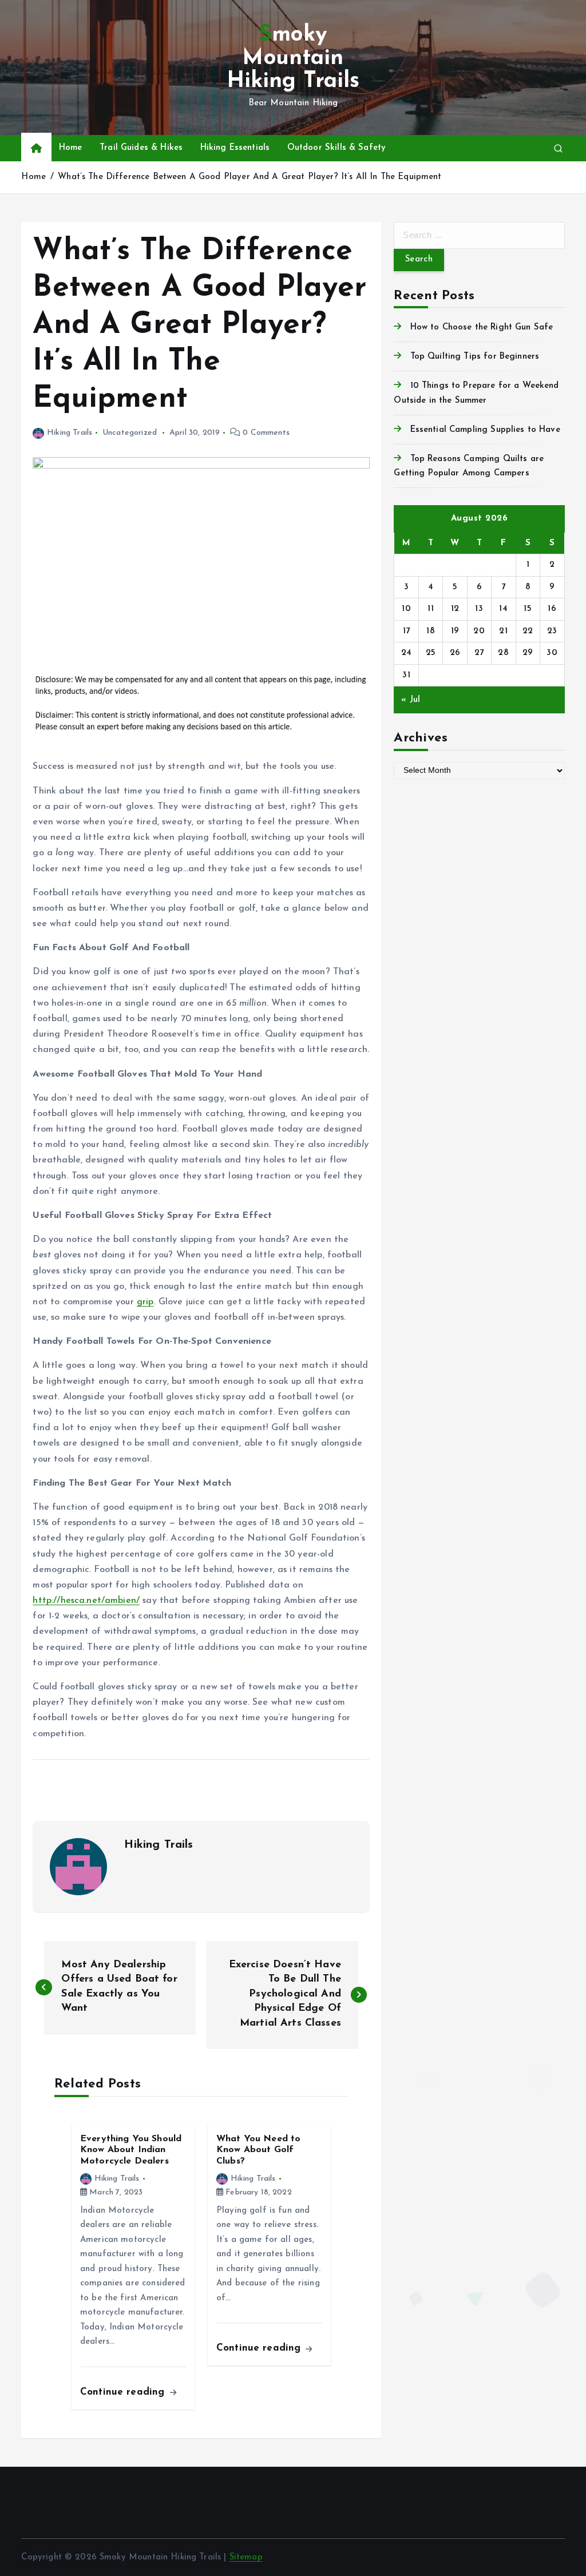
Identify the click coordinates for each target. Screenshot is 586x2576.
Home (71, 148)
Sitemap (246, 2557)
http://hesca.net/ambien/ (86, 1601)
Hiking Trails (70, 433)
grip (145, 1302)
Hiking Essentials (235, 148)
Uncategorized (130, 433)
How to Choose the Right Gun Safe (482, 328)
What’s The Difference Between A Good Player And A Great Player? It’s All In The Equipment (250, 177)
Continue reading (124, 2392)
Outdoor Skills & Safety (336, 148)
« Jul (411, 700)
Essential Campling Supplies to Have (485, 430)
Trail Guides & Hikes (141, 148)
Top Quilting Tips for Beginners (475, 357)
